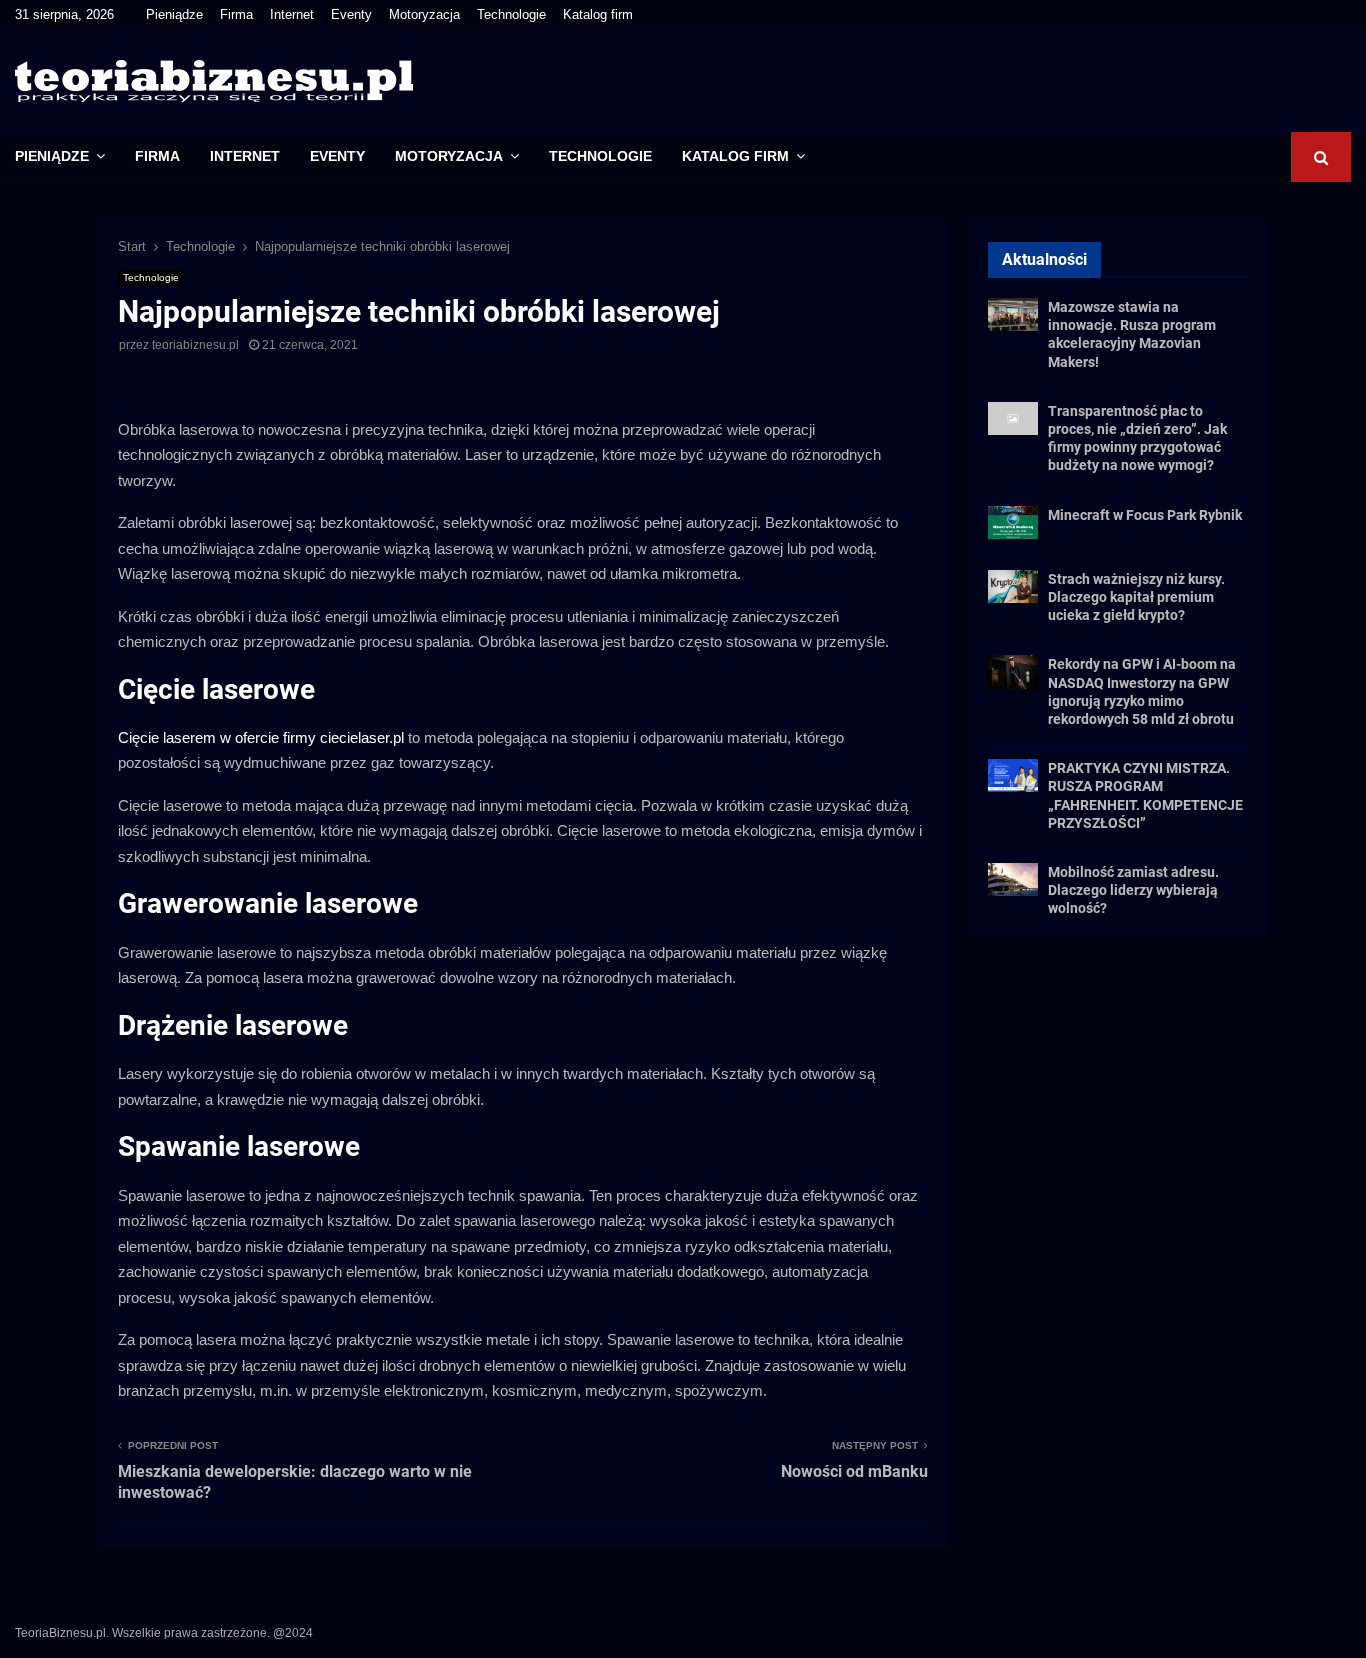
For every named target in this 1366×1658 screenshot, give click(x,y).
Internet (292, 14)
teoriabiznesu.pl (195, 345)
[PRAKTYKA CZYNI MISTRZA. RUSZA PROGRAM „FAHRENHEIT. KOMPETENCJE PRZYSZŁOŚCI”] (1013, 775)
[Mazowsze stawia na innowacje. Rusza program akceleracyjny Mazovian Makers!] (1013, 314)
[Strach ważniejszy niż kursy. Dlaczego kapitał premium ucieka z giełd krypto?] (1013, 586)
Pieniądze (174, 14)
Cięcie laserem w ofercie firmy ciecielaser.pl (261, 737)
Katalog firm (598, 14)
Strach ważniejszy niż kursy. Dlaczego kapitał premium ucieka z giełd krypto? (1136, 597)
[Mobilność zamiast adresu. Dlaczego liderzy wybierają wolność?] (1013, 879)
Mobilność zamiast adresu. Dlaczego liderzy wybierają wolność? (1133, 890)
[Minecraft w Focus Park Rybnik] (1013, 522)
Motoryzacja (424, 14)
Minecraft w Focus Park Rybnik (1145, 515)
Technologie (511, 14)
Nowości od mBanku (854, 1471)
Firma (236, 14)
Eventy (351, 14)
